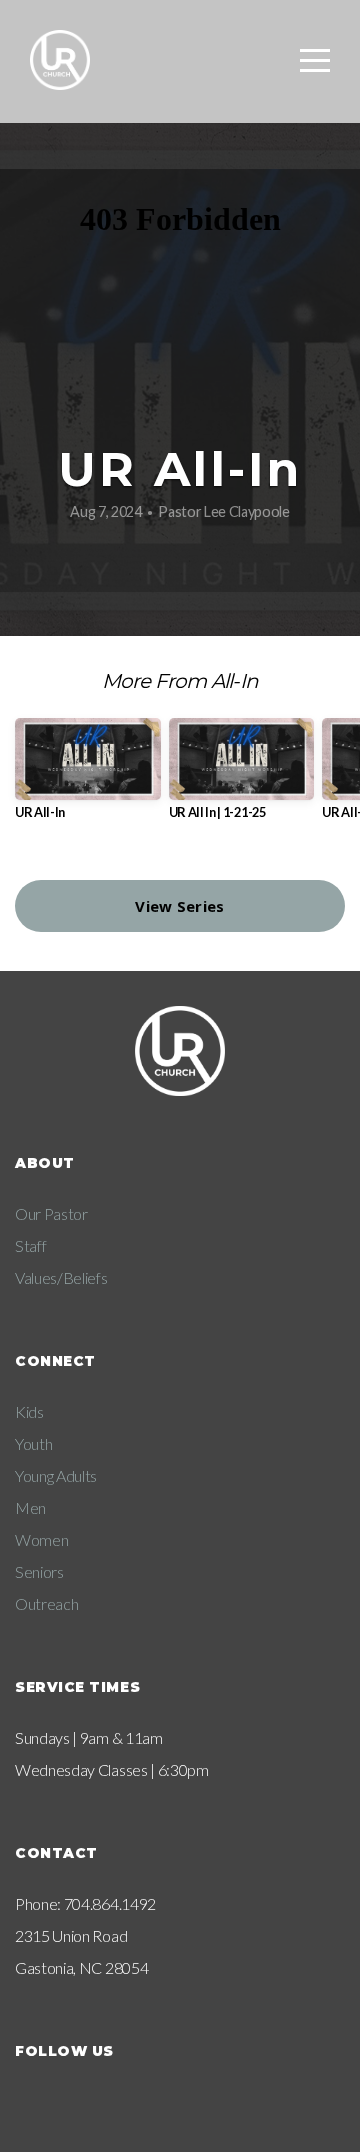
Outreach (46, 1603)
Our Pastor (51, 1213)
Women (41, 1539)
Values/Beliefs (61, 1277)
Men (30, 1507)
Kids (29, 1411)
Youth (33, 1443)
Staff (30, 1245)
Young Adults (56, 1475)
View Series (179, 906)
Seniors (39, 1571)
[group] (88, 776)
